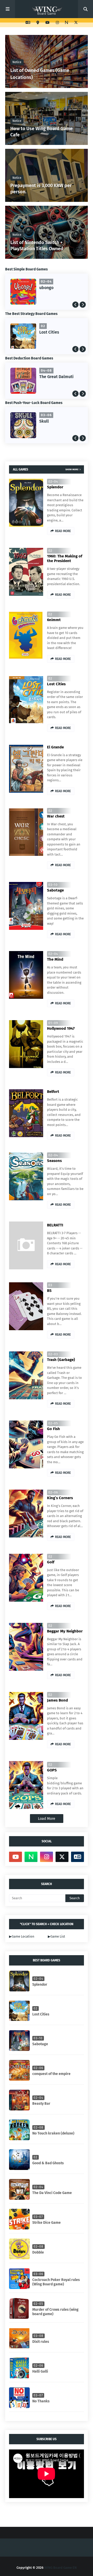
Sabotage (55, 890)
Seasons (54, 1161)
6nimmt (54, 620)
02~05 (53, 1423)
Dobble (46, 288)
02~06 (53, 1492)
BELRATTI (55, 1225)
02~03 (53, 1354)
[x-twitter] (75, 23)
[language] (28, 23)
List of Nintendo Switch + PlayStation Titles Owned (37, 245)
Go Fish (53, 1429)
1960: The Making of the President (65, 558)
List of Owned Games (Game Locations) (40, 74)
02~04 (53, 481)
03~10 (53, 885)
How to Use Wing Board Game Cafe (41, 132)
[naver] (67, 23)
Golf (51, 1562)
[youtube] (48, 23)
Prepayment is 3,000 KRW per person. (41, 189)
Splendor (55, 487)
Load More (47, 1819)
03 (50, 1285)
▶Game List (56, 1936)
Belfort (53, 1092)
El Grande (55, 747)
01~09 (53, 1023)
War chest (49, 332)
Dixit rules (49, 377)
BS (49, 1291)
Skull (44, 421)
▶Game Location (22, 1936)
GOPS (52, 1770)
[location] (38, 23)
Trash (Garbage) (61, 1360)
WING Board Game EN (60, 2568)
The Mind (55, 959)
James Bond (57, 1700)
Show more (72, 469)
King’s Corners (60, 1498)
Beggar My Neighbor (65, 1631)
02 (50, 551)
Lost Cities (56, 684)
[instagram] (57, 23)
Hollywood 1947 (61, 1028)
